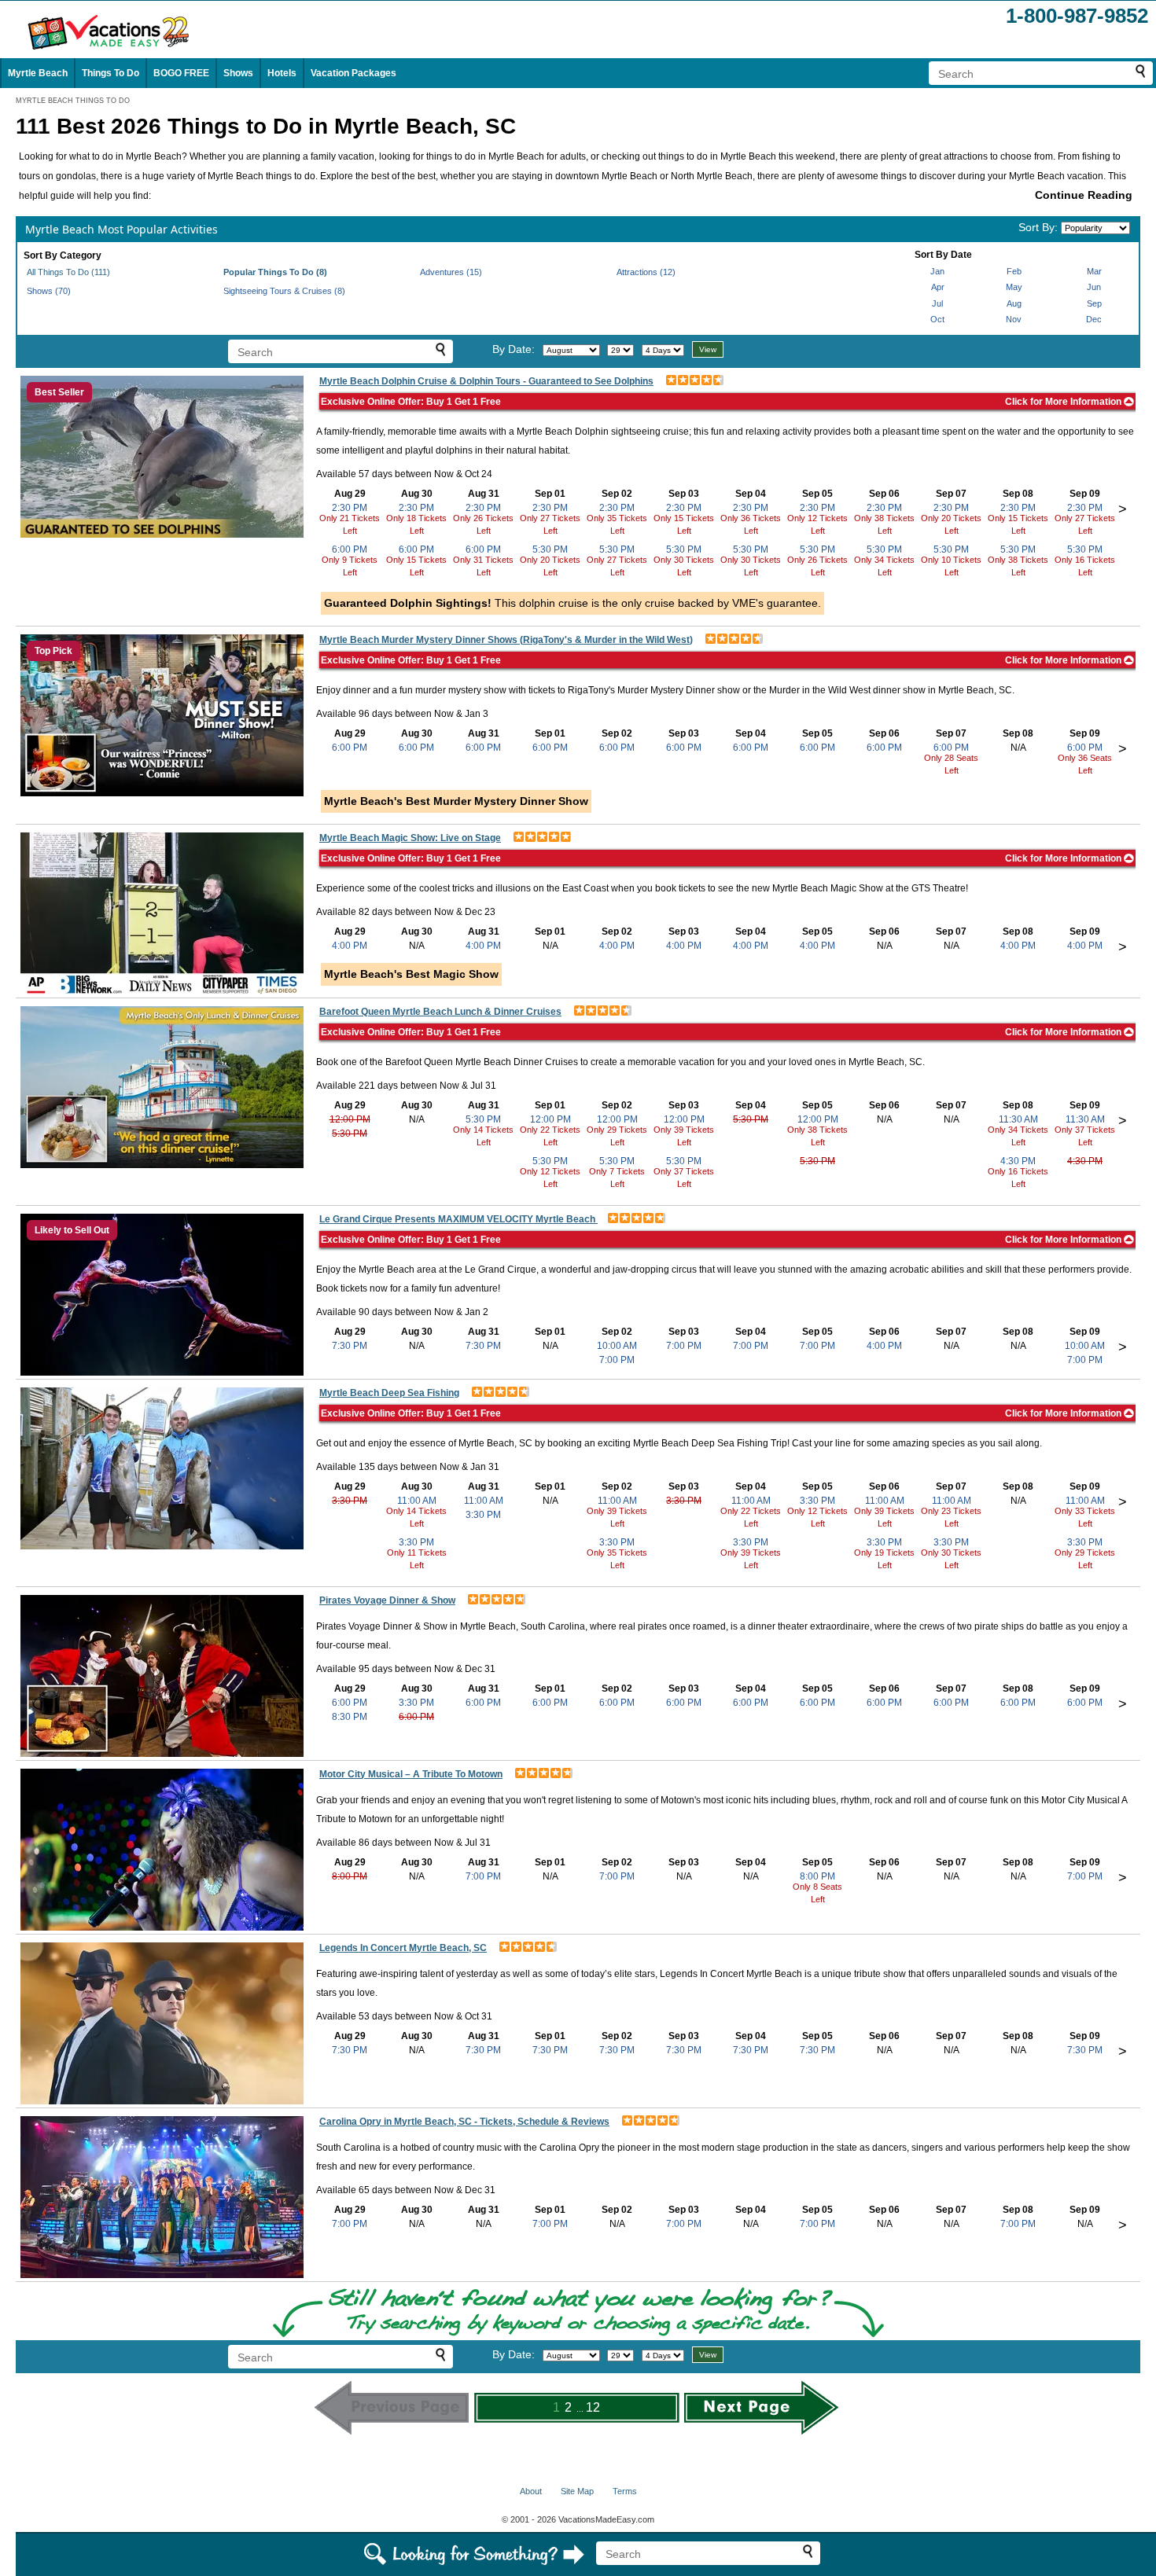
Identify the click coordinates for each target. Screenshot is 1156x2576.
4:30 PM (1018, 1161)
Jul (937, 303)
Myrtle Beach (38, 73)
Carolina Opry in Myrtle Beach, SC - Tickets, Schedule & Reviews (464, 2122)
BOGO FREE (181, 73)
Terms (625, 2491)
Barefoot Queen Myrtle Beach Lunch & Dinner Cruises (440, 1012)
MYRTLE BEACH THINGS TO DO (73, 101)
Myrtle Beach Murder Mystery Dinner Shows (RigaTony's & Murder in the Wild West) (506, 640)
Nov (1014, 319)
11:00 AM (417, 1501)
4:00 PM (350, 946)
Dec (1094, 319)
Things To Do (110, 73)
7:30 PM (350, 1346)
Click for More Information (1064, 402)
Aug (1014, 303)
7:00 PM (617, 1360)
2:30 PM (350, 508)
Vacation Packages (353, 73)
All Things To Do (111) (68, 272)
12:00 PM (350, 1119)
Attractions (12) (646, 272)
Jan (937, 271)
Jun (1094, 287)
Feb (1014, 271)
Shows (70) (49, 291)
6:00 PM (350, 549)
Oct (937, 319)
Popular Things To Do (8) (275, 272)
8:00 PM (350, 1876)
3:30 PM (350, 1501)
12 (593, 2407)
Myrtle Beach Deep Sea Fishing (389, 1393)
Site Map (577, 2491)
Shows (238, 73)
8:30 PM (350, 1717)
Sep (1094, 303)
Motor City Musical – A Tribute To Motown (411, 1774)
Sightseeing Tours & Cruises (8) (284, 291)
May (1014, 287)
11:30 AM (1018, 1119)
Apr (938, 287)
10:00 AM (617, 1346)
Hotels (282, 73)
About (531, 2491)
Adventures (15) (451, 272)
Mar (1094, 271)
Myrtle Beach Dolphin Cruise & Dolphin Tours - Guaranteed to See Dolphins (486, 381)
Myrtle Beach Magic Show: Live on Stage (410, 838)
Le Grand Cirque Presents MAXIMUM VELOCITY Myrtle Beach (458, 1219)
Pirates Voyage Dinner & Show (387, 1600)
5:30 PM (550, 549)
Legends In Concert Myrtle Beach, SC (403, 1948)
